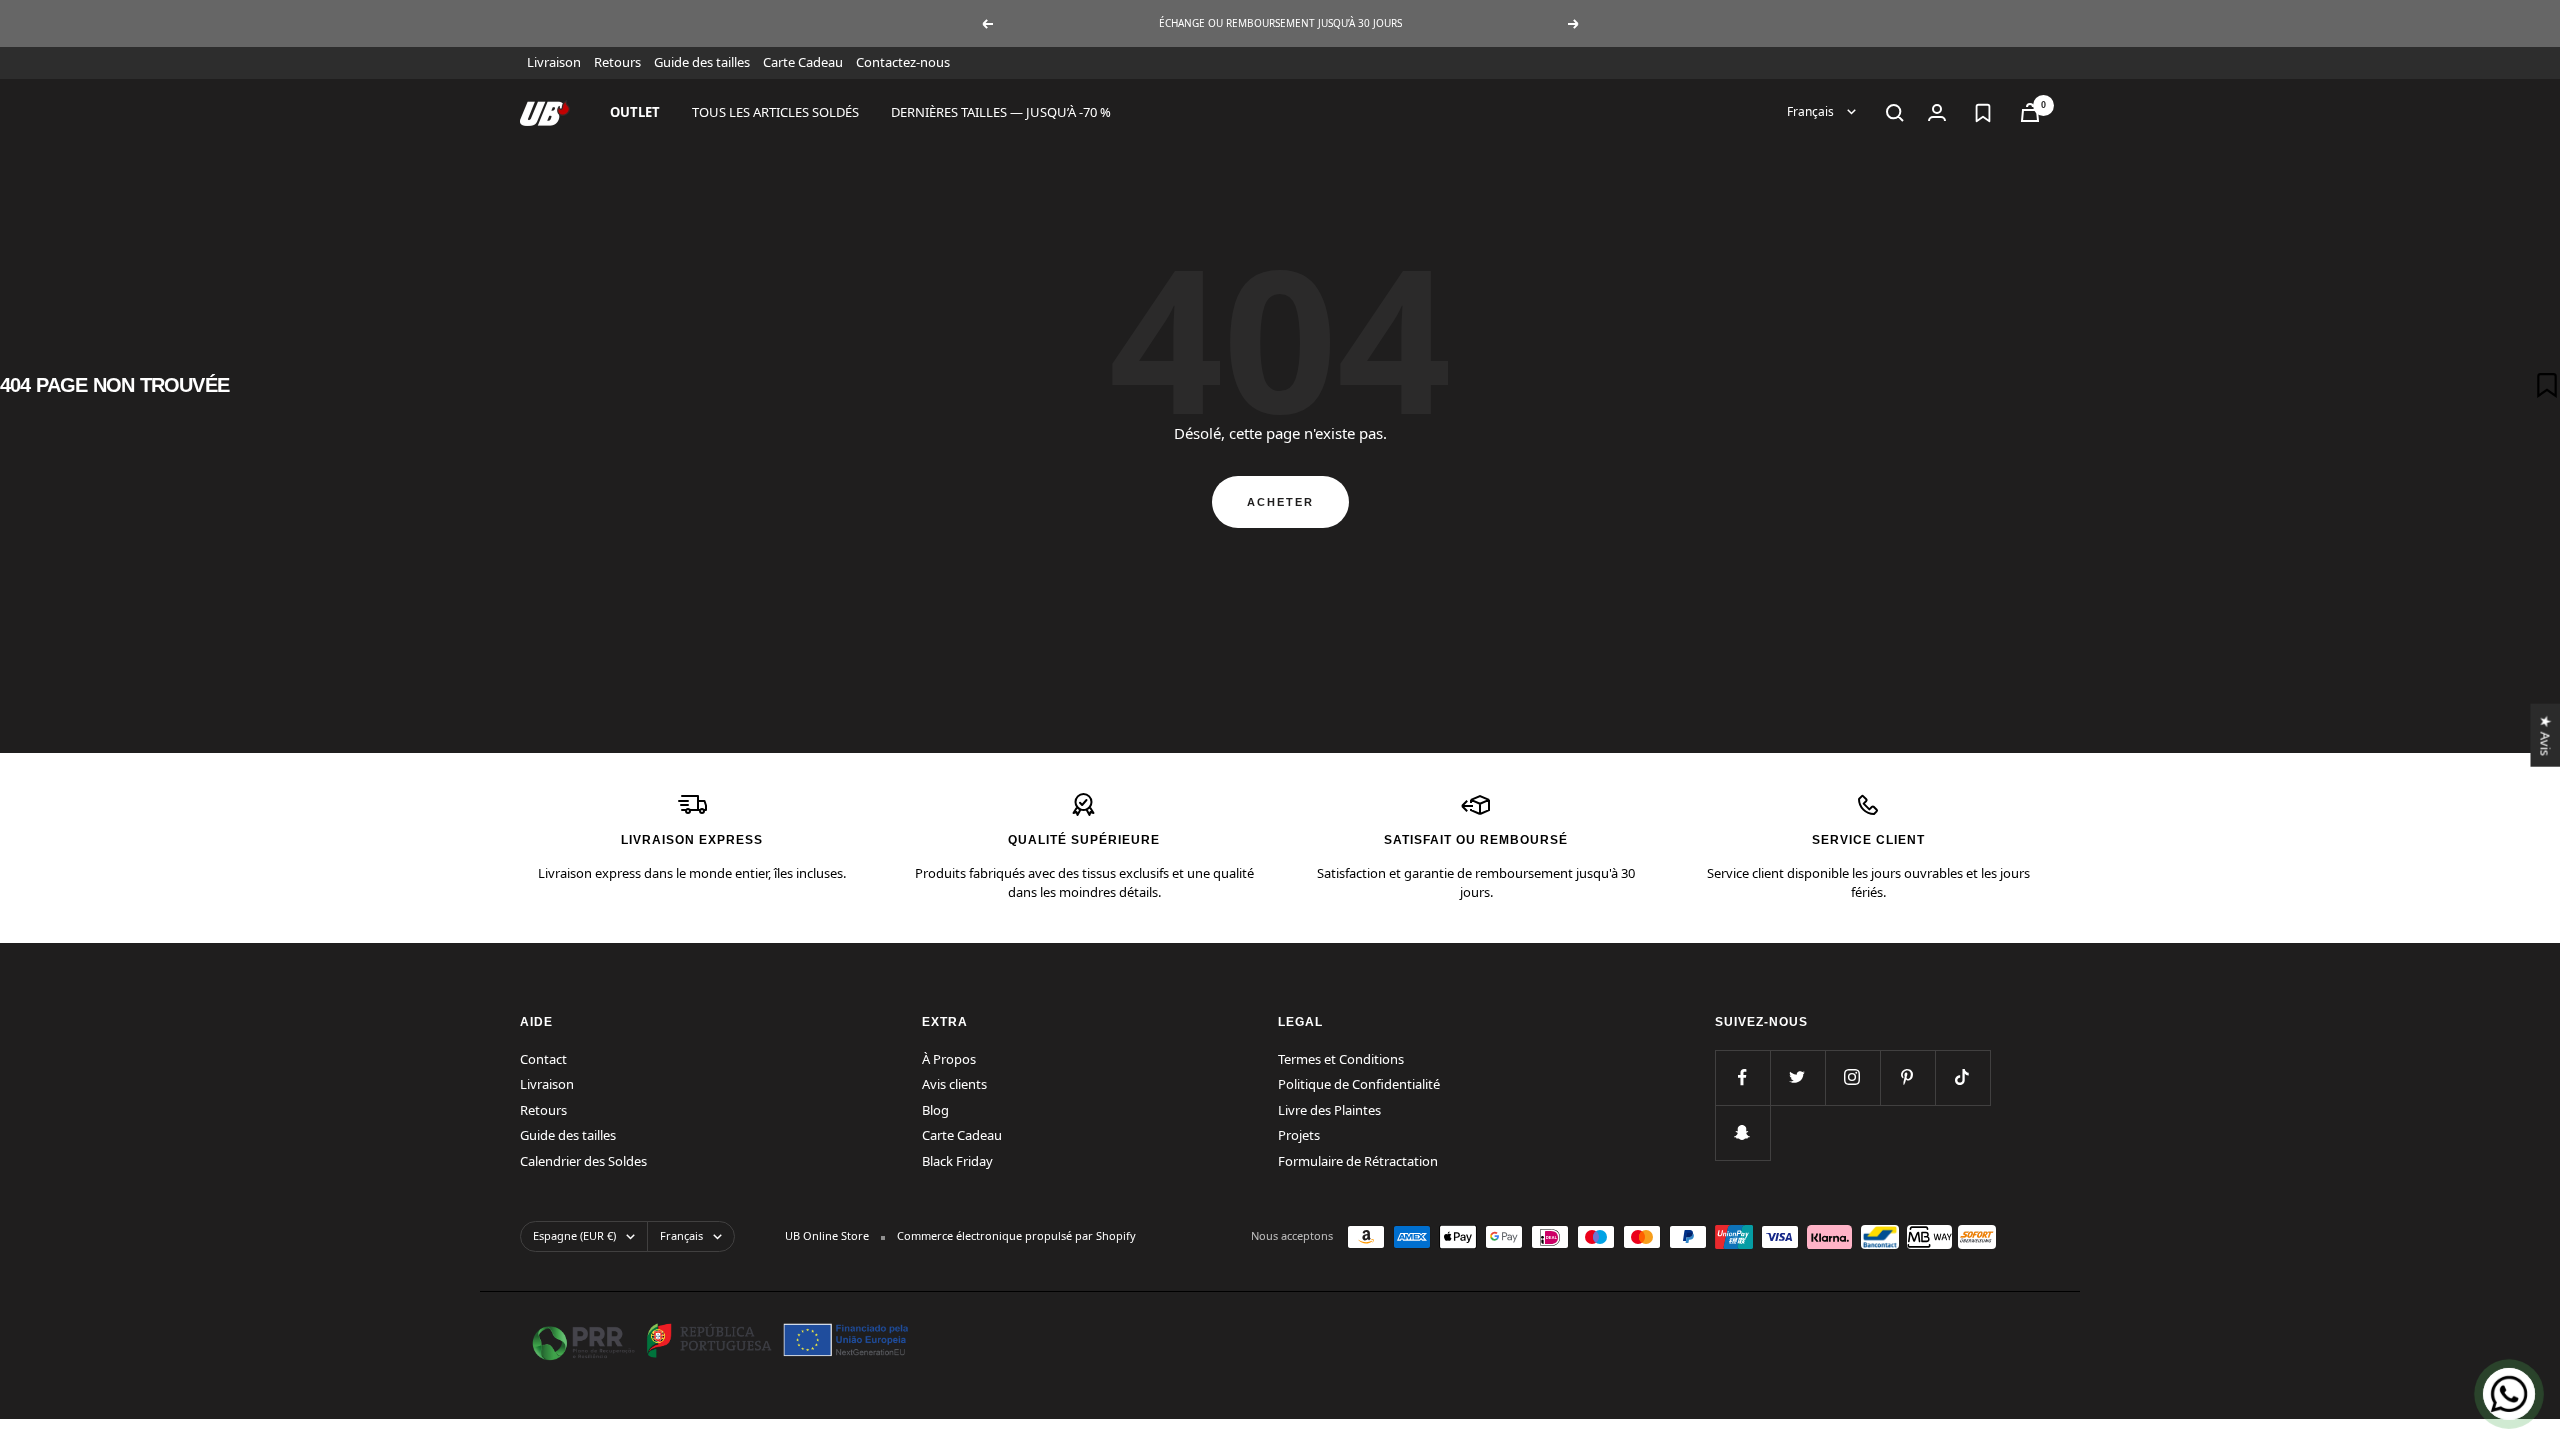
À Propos (949, 1059)
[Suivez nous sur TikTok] (1962, 1077)
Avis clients (954, 1084)
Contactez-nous (903, 62)
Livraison (554, 62)
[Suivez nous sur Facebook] (1742, 1077)
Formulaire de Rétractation (1358, 1161)
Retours (617, 62)
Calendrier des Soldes (583, 1161)
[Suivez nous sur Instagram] (1852, 1077)
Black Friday (957, 1161)
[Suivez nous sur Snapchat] (1742, 1132)
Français (1812, 111)
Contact (543, 1059)
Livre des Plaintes (1329, 1110)
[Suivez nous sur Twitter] (1797, 1077)
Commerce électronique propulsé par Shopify (1016, 1235)
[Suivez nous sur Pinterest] (1907, 1077)
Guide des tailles (702, 62)
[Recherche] (1895, 113)
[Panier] (2030, 112)
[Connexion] (1937, 112)
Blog (935, 1110)
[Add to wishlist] (2547, 385)
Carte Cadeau (803, 62)
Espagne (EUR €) (574, 1235)
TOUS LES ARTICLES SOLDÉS (775, 112)
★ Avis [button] (2545, 734)
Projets (1299, 1135)
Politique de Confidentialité (1359, 1084)
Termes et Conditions (1341, 1059)
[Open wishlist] (1983, 113)
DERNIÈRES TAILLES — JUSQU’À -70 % (1001, 112)
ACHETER (1280, 502)
